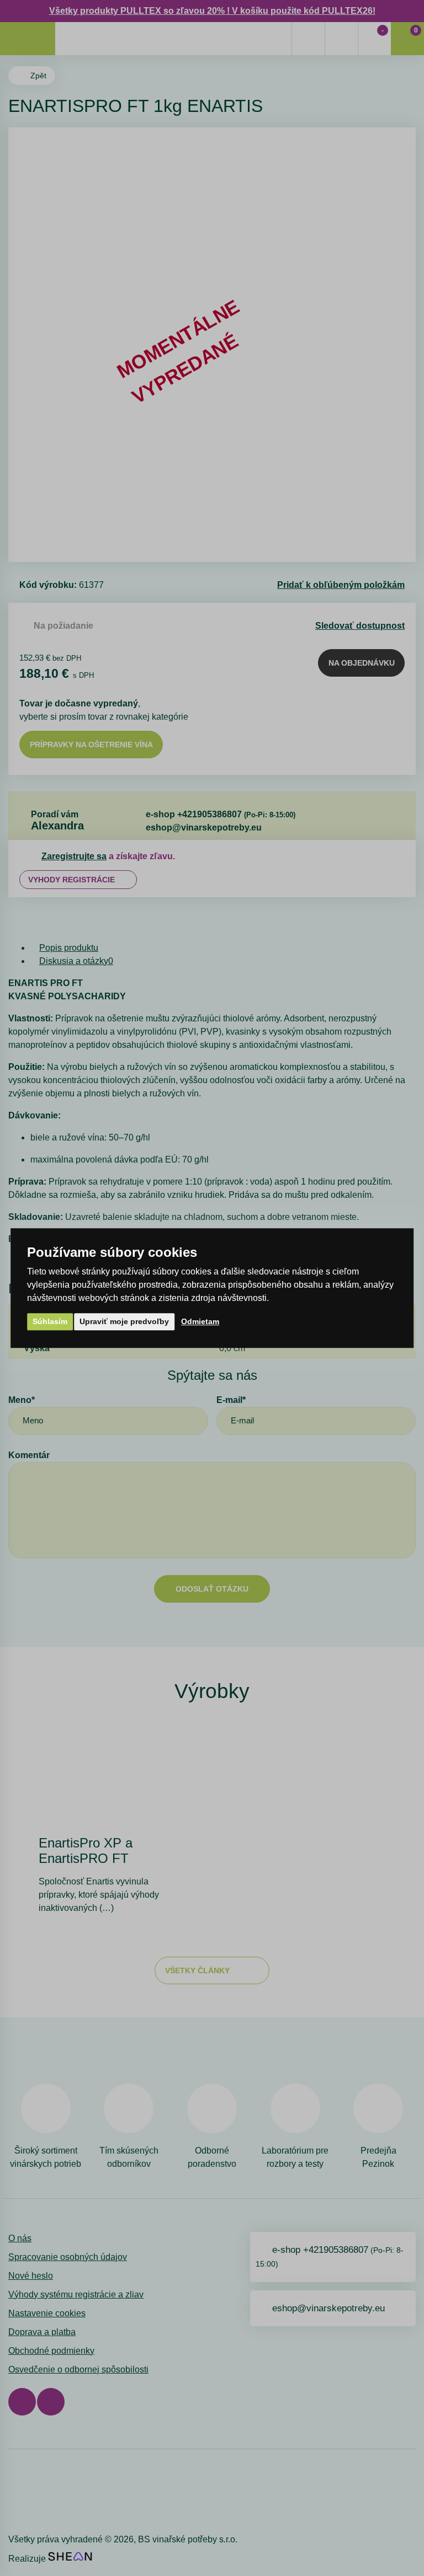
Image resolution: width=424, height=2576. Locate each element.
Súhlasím (50, 1321)
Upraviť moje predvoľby (124, 1321)
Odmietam (200, 1321)
